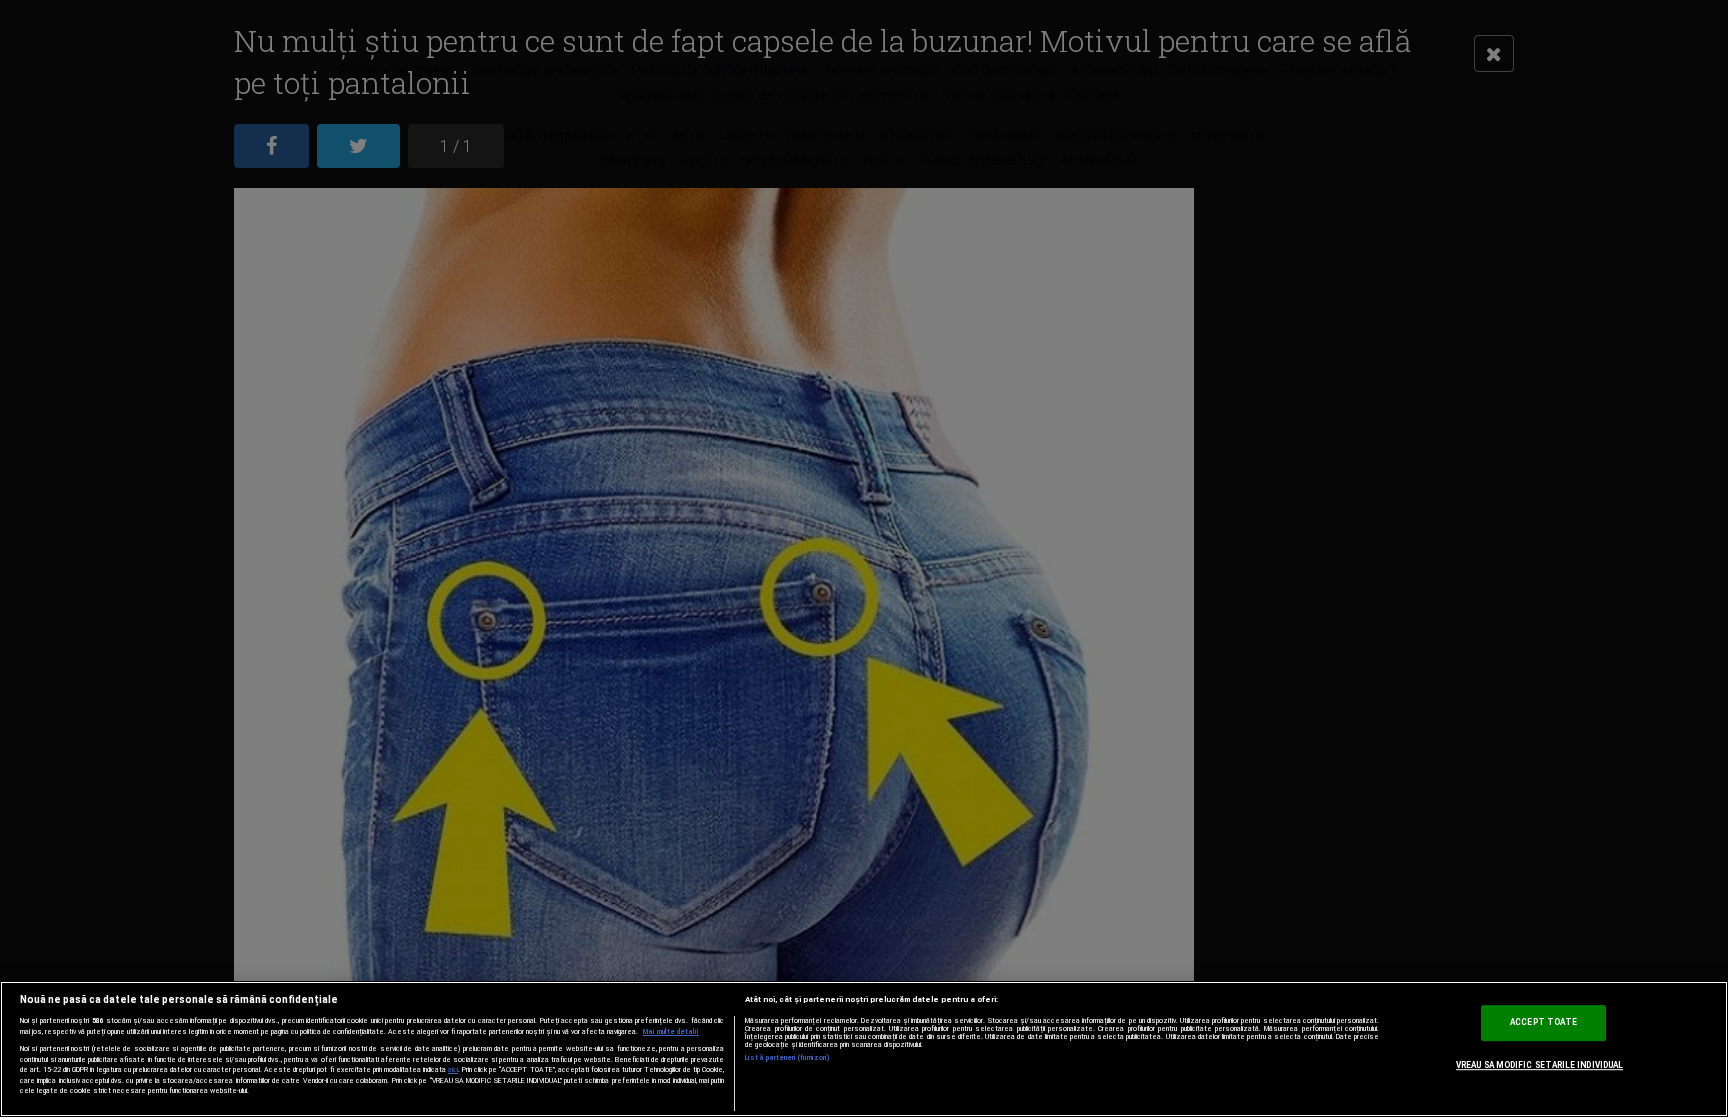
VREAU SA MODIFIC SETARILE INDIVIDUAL (1539, 1065)
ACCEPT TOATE (1543, 1022)
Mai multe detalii (671, 1032)
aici (453, 1069)
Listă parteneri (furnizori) (787, 1058)
